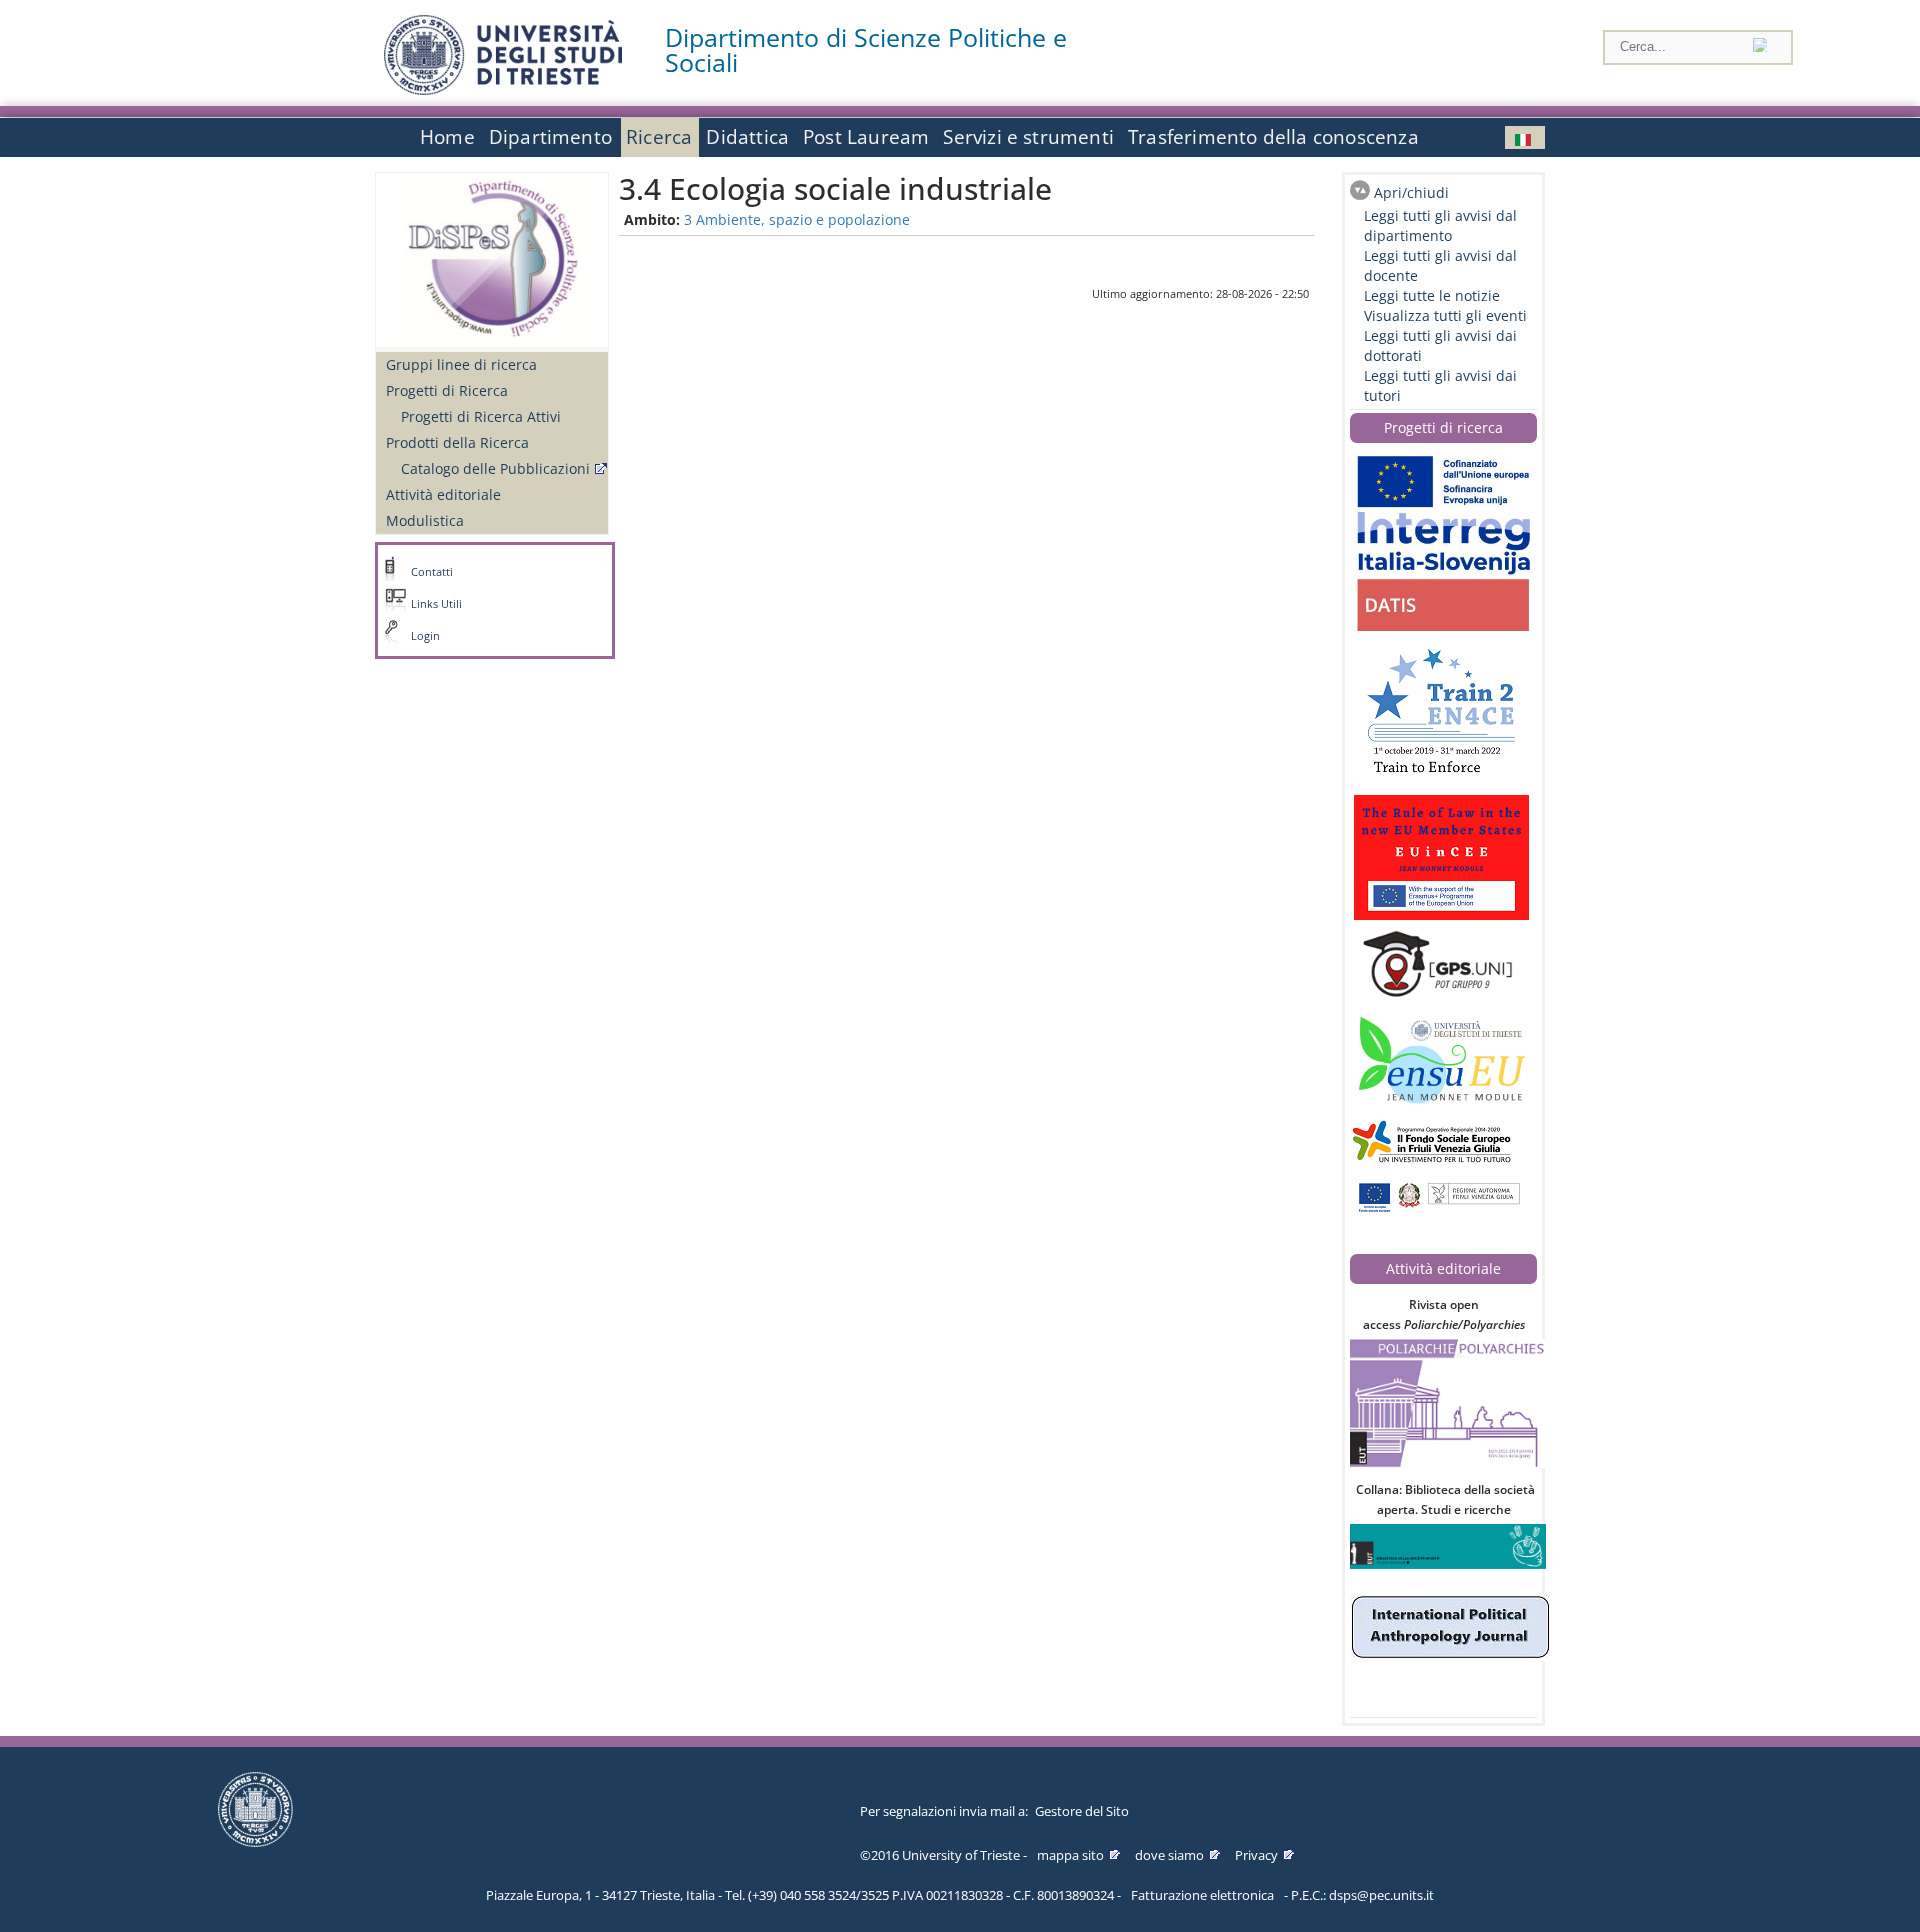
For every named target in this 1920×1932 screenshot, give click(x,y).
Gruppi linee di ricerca (461, 364)
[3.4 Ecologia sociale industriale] (1525, 137)
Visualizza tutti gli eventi (1445, 315)
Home (447, 137)
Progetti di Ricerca (447, 390)
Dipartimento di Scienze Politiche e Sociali (866, 50)
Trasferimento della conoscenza (1273, 137)
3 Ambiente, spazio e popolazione (797, 219)
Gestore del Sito (1082, 1811)
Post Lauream (866, 137)
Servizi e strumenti (1028, 137)
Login (425, 636)
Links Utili (436, 604)
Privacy (1256, 1855)
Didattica (747, 137)
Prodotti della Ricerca (457, 442)
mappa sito (1070, 1855)
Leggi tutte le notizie (1432, 295)
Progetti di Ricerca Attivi (481, 416)
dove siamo (1169, 1855)
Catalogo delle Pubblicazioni (495, 468)
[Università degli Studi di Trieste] (503, 89)
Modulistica (425, 520)
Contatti (432, 572)
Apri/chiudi (1411, 192)
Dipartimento (550, 137)
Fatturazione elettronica (1202, 1895)
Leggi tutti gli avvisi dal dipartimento (1440, 225)
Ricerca (659, 137)
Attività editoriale (443, 494)
